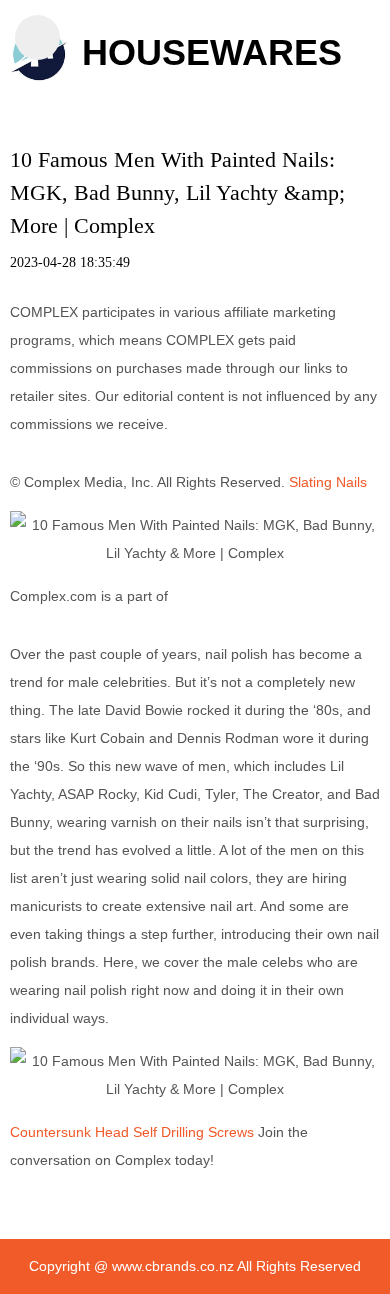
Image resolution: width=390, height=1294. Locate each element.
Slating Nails (328, 482)
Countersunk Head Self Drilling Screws (132, 1132)
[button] (37, 37)
